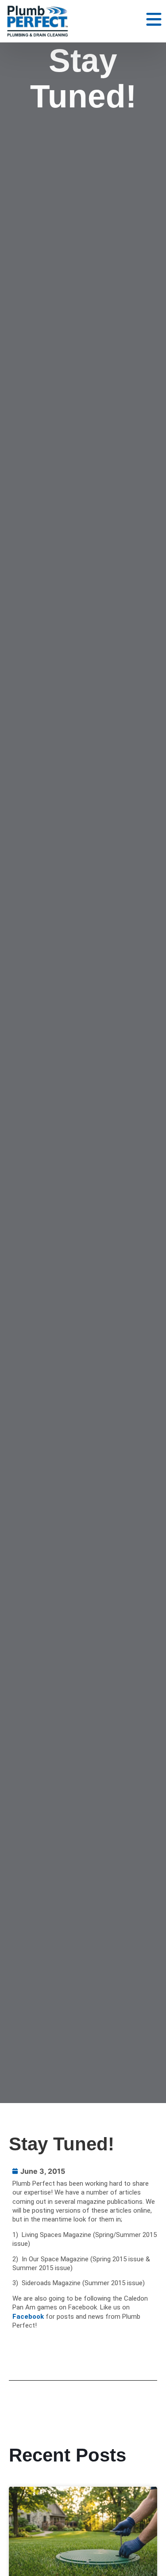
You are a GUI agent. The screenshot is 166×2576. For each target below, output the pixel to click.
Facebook (28, 2317)
